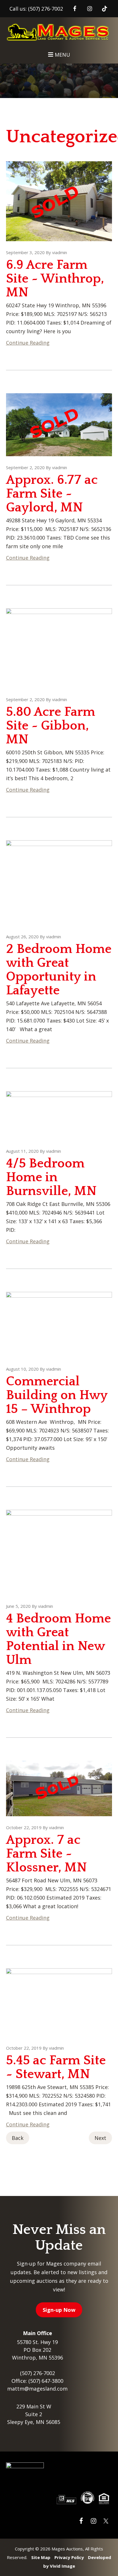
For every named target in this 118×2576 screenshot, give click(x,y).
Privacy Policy (69, 2557)
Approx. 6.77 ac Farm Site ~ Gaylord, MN (52, 494)
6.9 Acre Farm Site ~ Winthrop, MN (55, 279)
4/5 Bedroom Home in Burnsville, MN (51, 1177)
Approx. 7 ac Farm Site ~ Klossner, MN (46, 1854)
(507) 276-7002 (46, 9)
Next (100, 2138)
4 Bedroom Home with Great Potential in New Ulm (58, 1639)
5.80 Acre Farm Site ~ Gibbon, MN (51, 726)
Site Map (41, 2557)
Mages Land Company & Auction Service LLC (59, 34)
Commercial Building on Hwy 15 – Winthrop (57, 1395)
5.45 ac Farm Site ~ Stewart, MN (56, 2067)
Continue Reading (28, 343)
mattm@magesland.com (37, 2389)
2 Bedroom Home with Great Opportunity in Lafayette (59, 970)
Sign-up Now (59, 2310)
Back (18, 2138)
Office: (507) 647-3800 (37, 2381)
